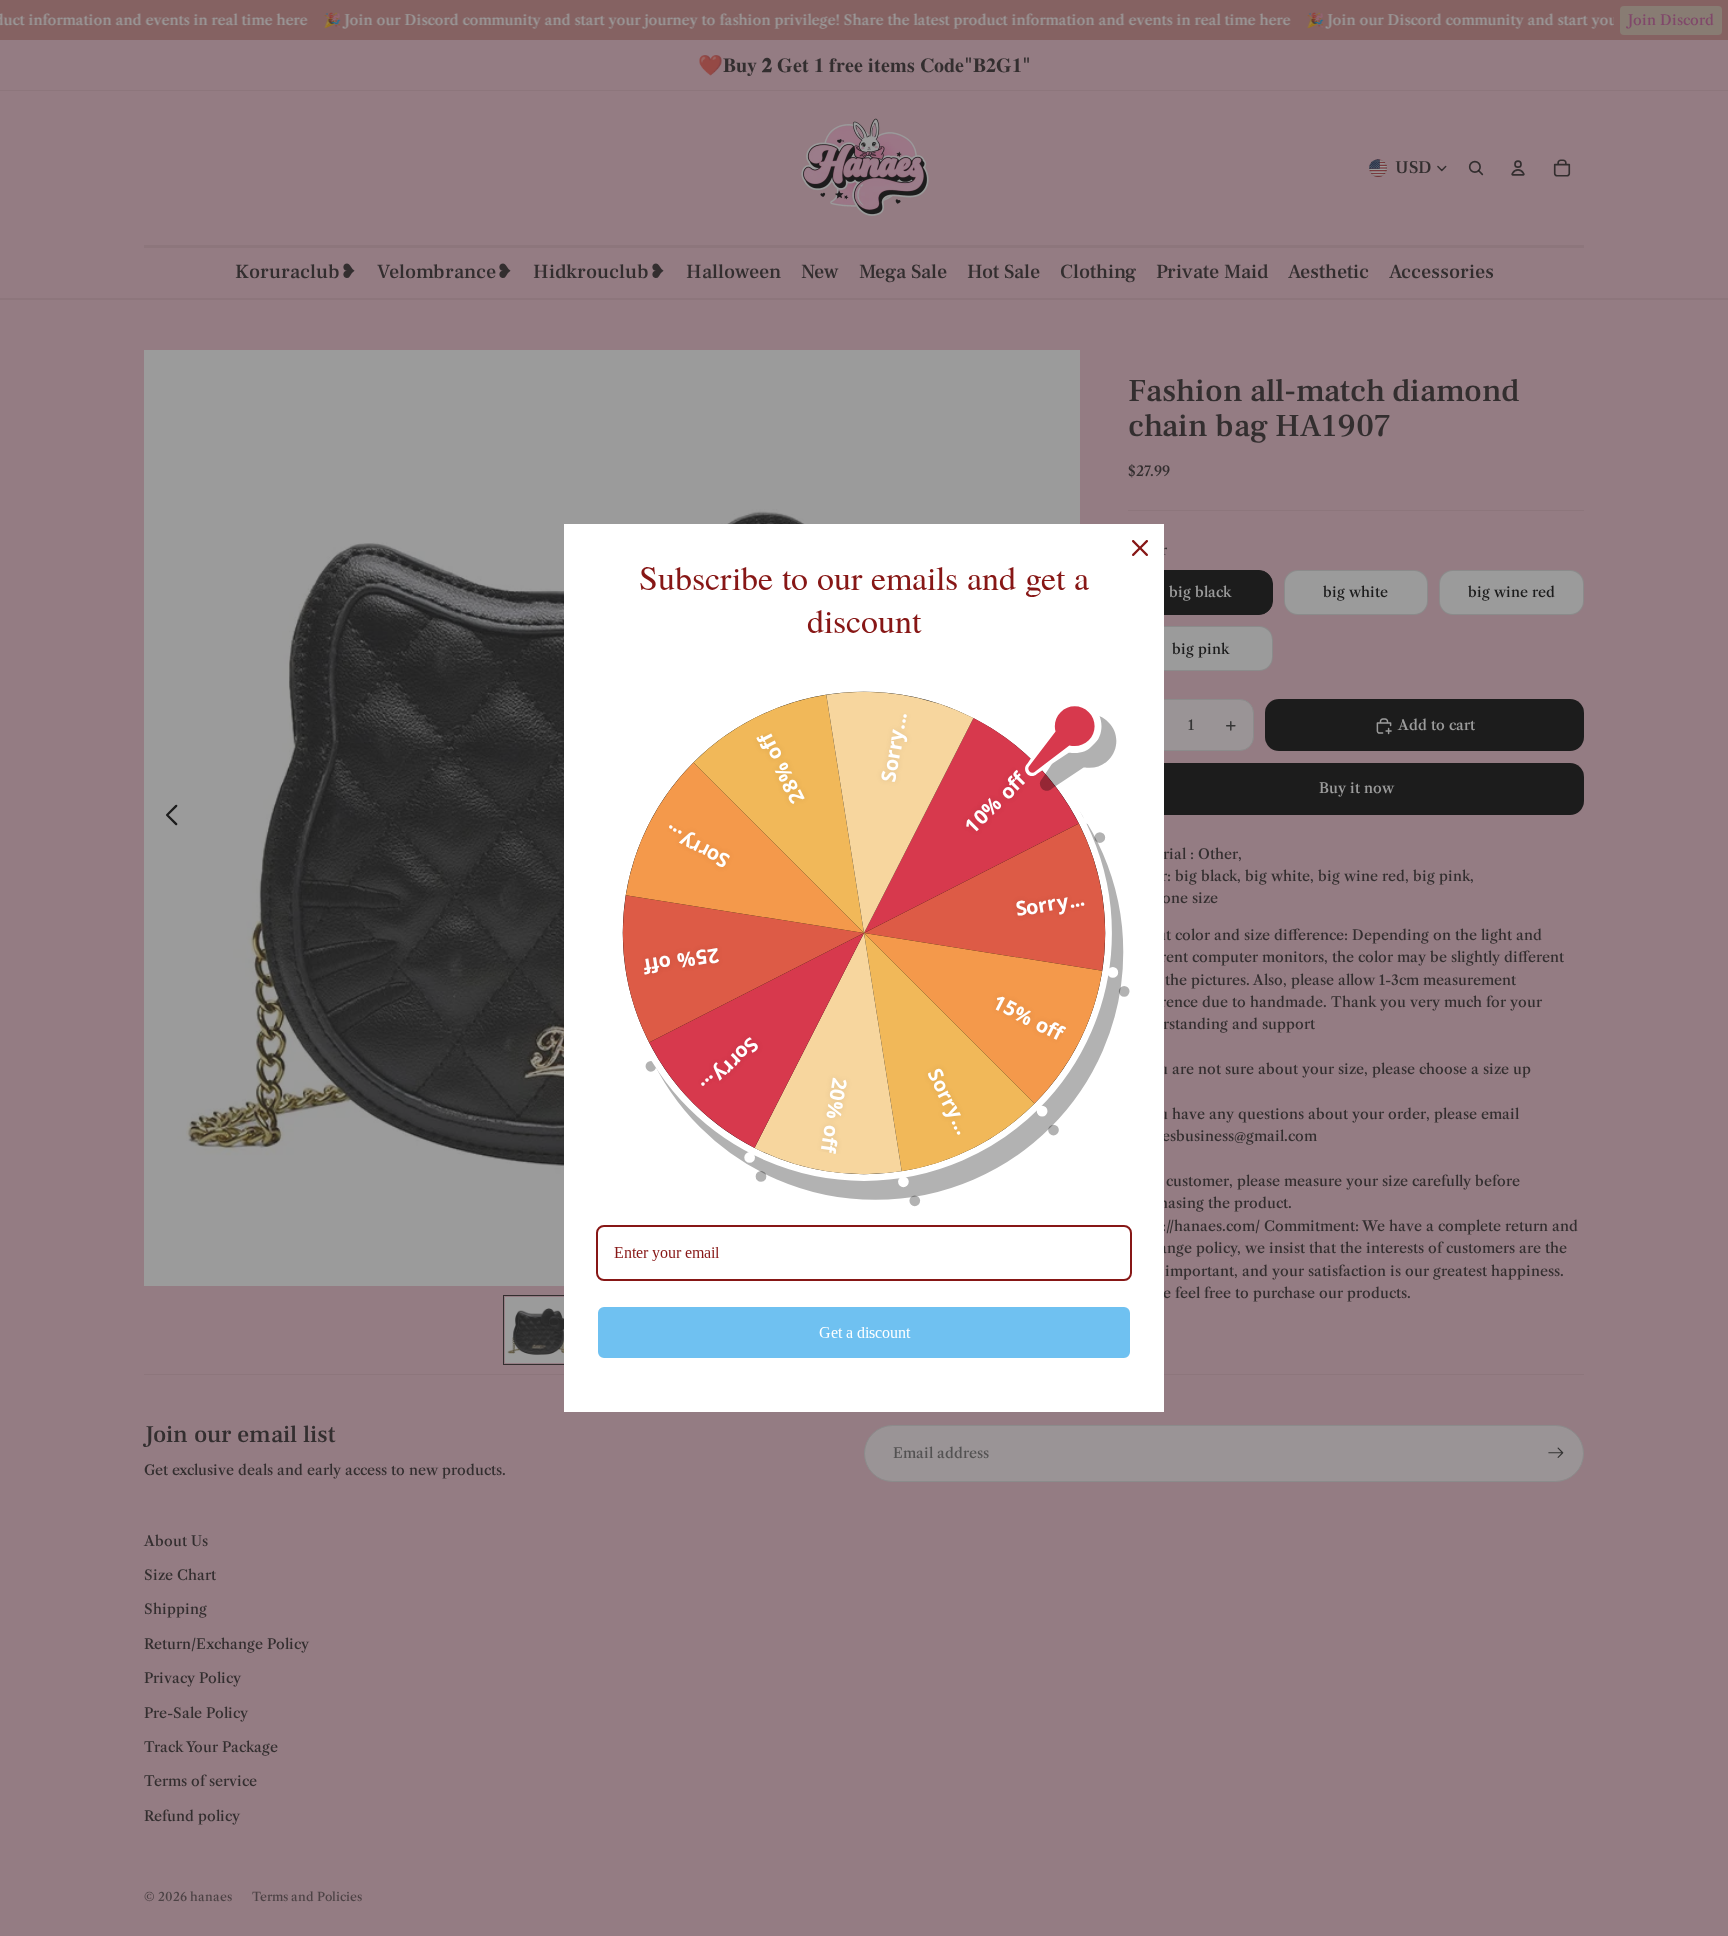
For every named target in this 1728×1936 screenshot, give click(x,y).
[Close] (1140, 548)
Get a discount (864, 1332)
